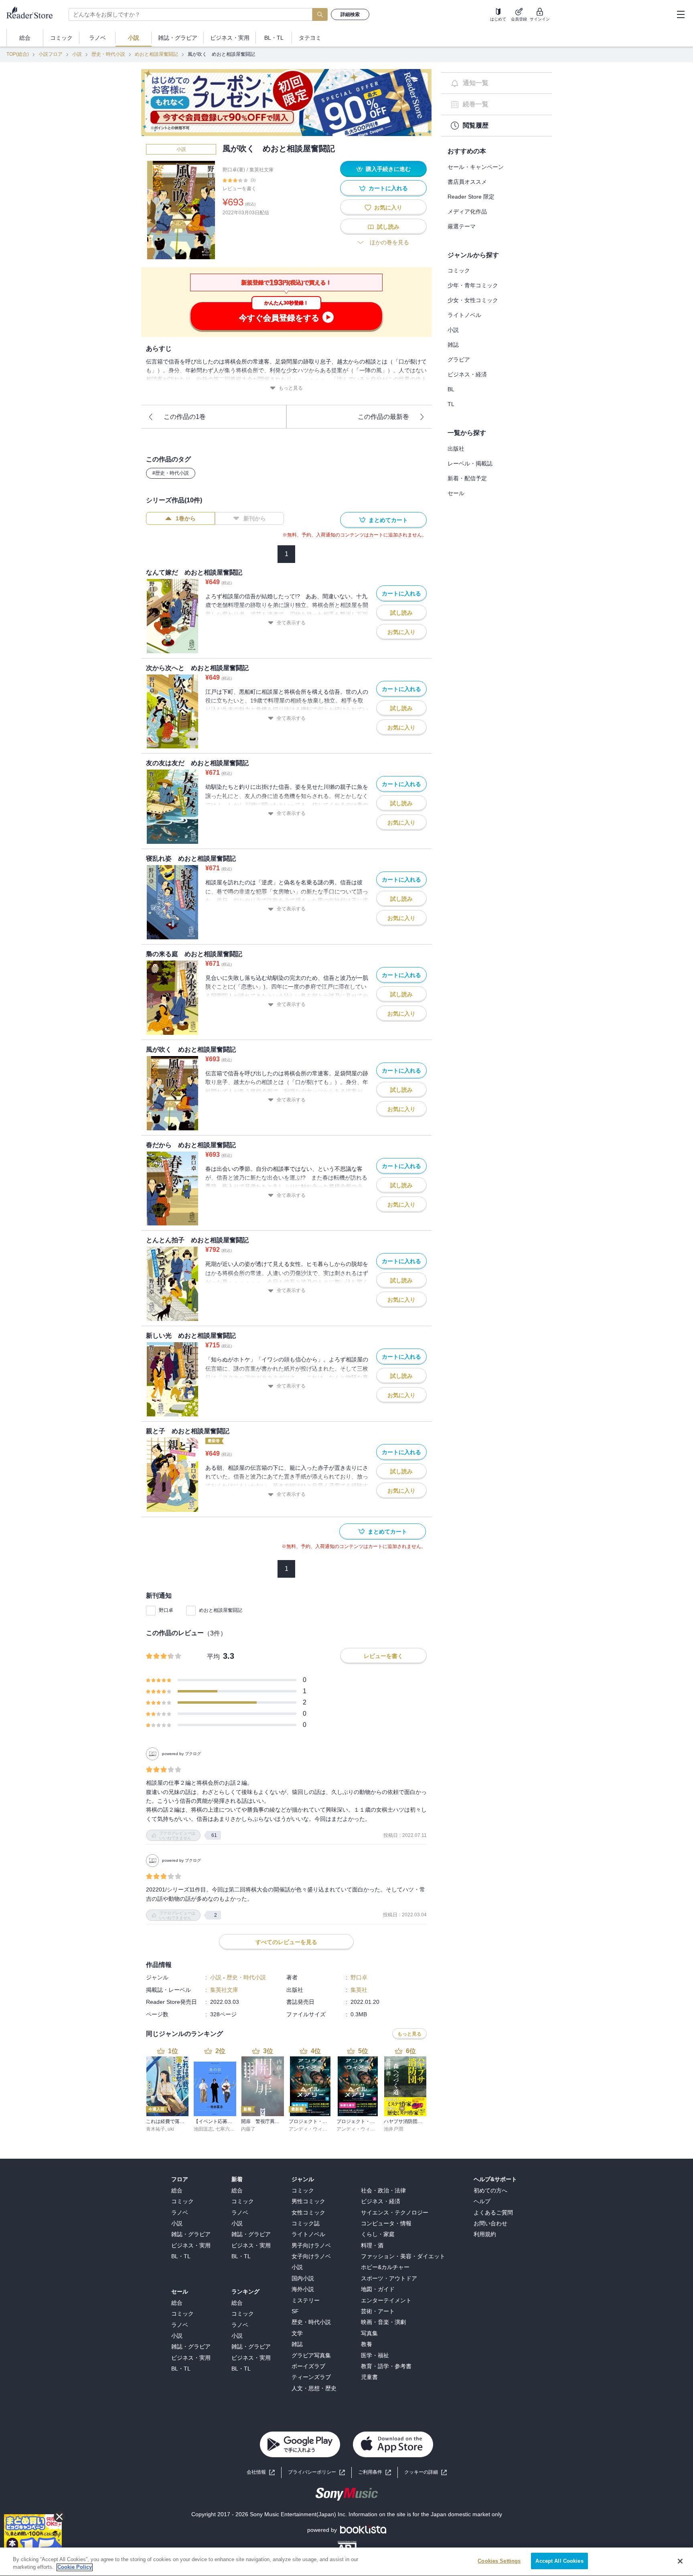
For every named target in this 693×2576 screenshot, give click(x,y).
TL (451, 404)
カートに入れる (388, 188)
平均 (213, 1657)
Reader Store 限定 (471, 197)
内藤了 (248, 2129)
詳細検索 (350, 14)
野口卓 (166, 1610)
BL (451, 389)
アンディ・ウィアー (310, 2129)
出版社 (456, 449)
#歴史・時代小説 (171, 473)
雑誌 (453, 345)
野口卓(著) (234, 170)
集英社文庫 (261, 170)
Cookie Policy (75, 2567)
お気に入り (388, 207)
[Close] (680, 2561)
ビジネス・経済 (467, 374)
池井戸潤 (393, 2129)
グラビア (459, 360)
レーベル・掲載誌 (470, 463)
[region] (346, 2562)
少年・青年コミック (473, 285)
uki (171, 2129)
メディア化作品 (467, 211)
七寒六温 (225, 2129)
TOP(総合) (18, 54)
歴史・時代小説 (108, 54)
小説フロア (51, 54)
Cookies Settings (499, 2561)
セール (456, 493)
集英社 (359, 1990)
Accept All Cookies (559, 2561)
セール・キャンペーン (476, 167)
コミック (459, 270)
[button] (426, 2472)
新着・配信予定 (467, 478)
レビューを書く (239, 189)
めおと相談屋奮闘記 (156, 54)
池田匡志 (203, 2129)
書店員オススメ (467, 182)
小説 (77, 54)
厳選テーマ (462, 226)
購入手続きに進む (388, 169)
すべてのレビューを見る (286, 1942)
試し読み (388, 227)
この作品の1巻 (185, 417)
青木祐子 (156, 2129)
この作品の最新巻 (383, 417)
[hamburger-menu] (681, 14)
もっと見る (291, 388)
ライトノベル (464, 315)
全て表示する (291, 623)
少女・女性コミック (473, 300)
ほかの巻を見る (389, 242)
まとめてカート (388, 520)
